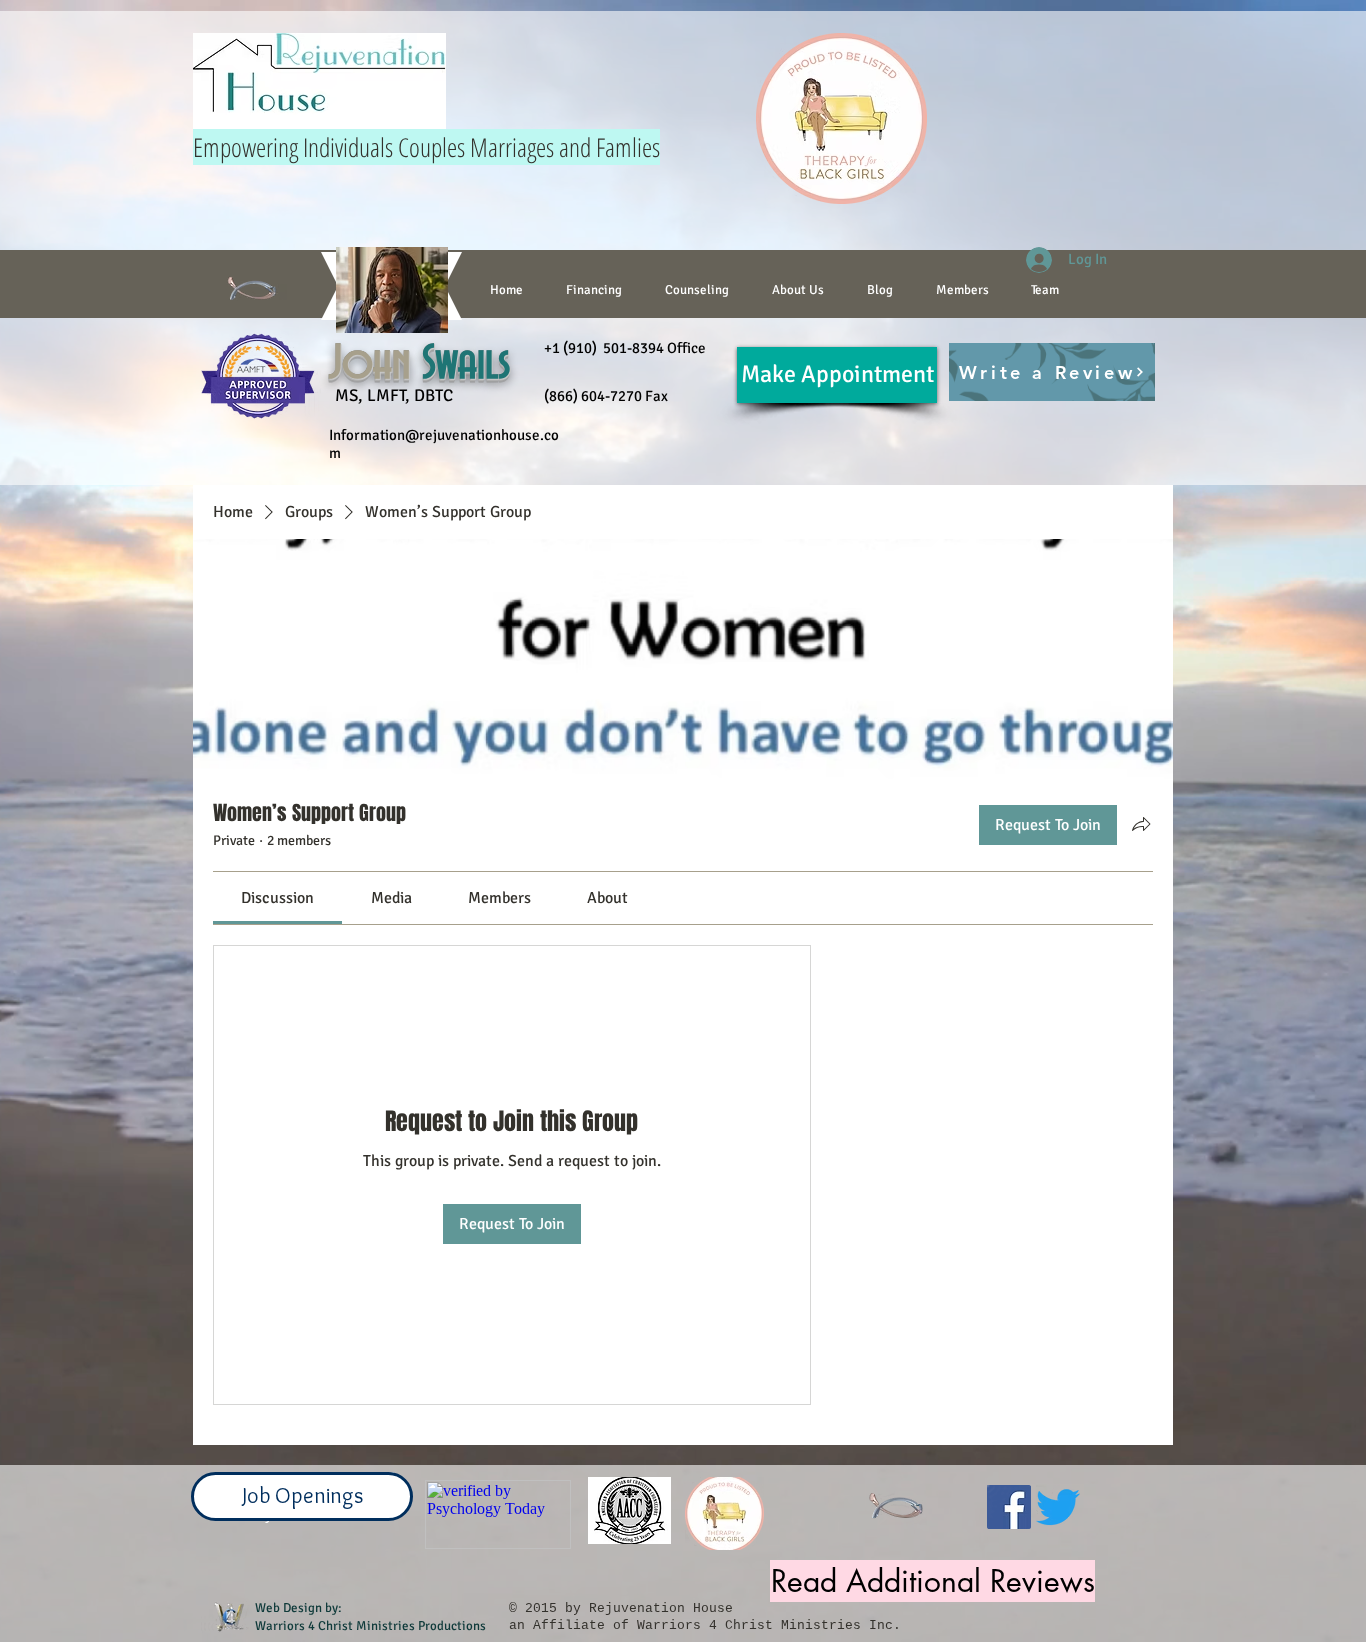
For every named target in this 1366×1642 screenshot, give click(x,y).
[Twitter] (1058, 1507)
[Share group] (1141, 824)
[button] (696, 290)
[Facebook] (1009, 1507)
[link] (277, 898)
